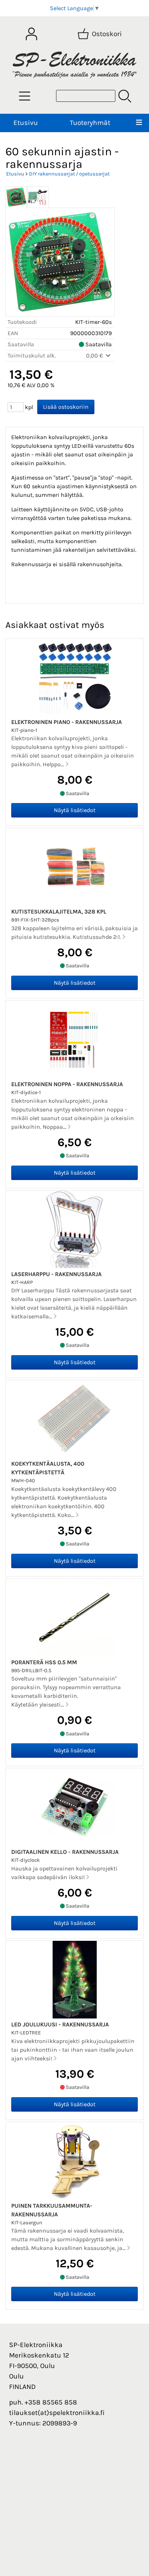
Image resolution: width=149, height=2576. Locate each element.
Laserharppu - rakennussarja (56, 1274)
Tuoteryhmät (90, 123)
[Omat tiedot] (31, 34)
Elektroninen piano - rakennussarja (67, 722)
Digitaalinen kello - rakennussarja (65, 1852)
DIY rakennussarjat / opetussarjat (69, 174)
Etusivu (26, 123)
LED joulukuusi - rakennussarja (60, 2024)
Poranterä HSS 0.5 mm (44, 1662)
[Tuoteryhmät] (25, 96)
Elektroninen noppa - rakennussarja (67, 1084)
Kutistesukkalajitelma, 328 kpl (59, 912)
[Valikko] (139, 123)
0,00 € (95, 355)
